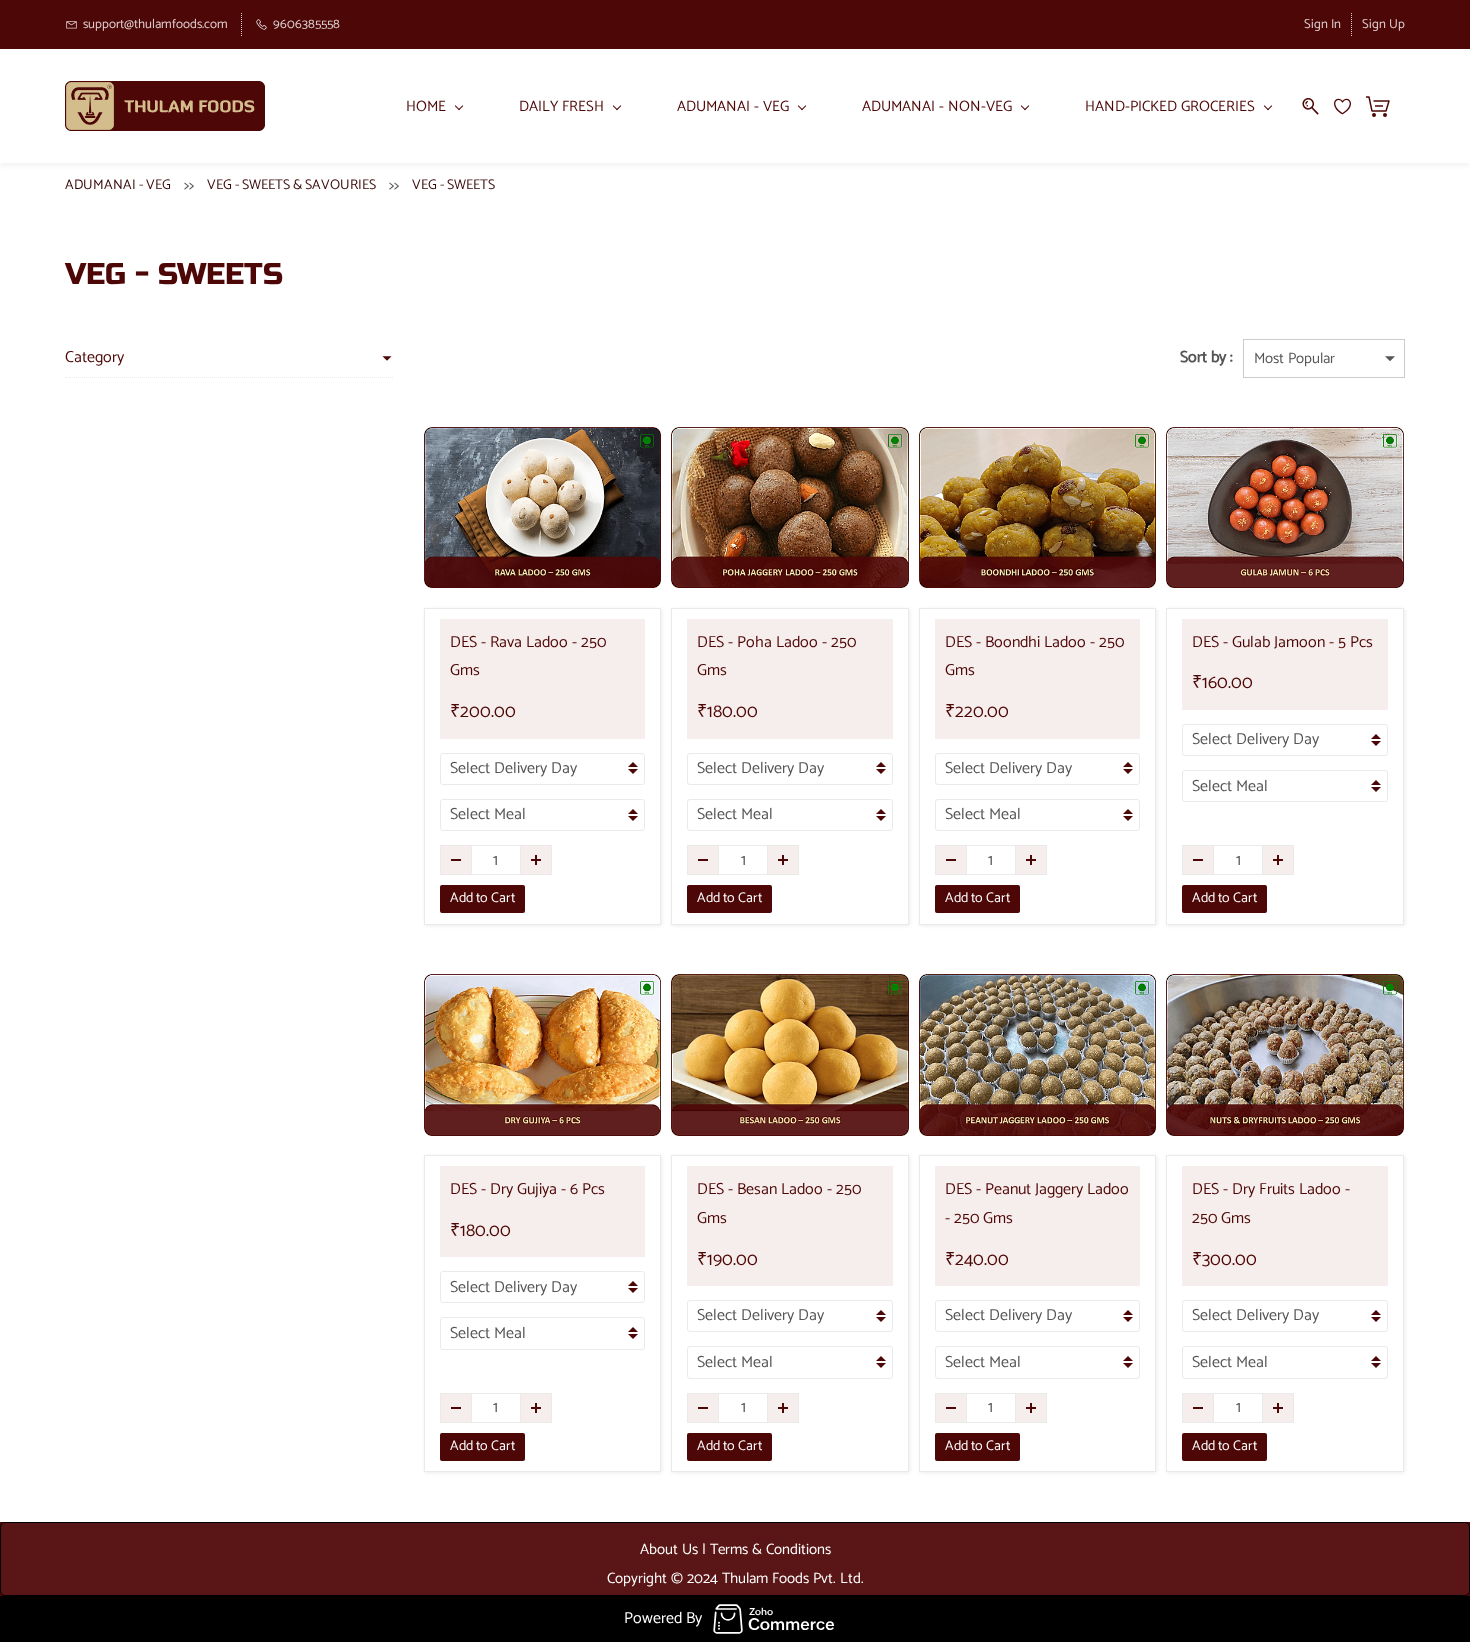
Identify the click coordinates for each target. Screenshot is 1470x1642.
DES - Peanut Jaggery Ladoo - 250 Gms (1037, 1204)
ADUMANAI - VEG (118, 185)
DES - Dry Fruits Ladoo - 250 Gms (1271, 1204)
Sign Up (1383, 24)
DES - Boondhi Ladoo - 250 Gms (1034, 657)
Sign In (1322, 24)
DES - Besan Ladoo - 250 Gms (779, 1204)
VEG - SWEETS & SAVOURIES (291, 185)
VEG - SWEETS (453, 185)
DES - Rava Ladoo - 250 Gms (528, 657)
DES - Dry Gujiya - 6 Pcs (527, 1189)
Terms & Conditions (770, 1549)
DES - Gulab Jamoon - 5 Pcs (1282, 642)
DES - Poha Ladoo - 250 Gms (776, 657)
